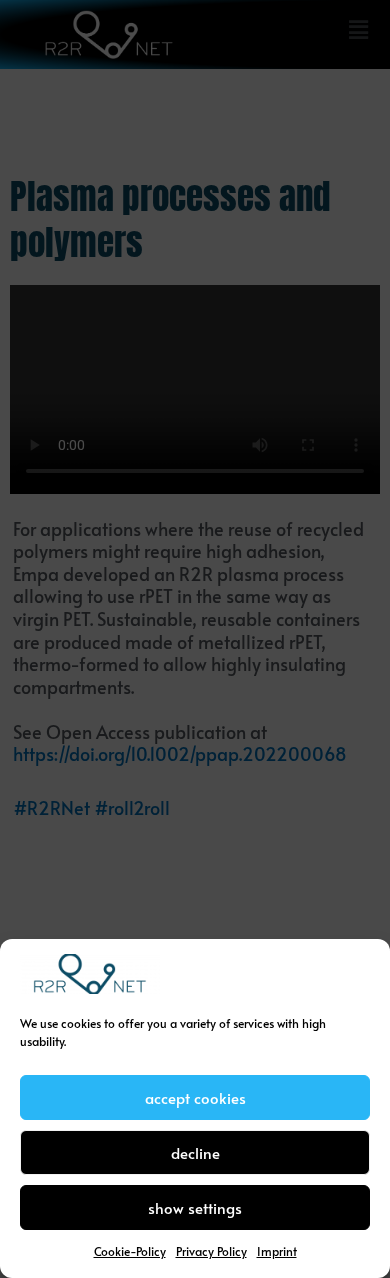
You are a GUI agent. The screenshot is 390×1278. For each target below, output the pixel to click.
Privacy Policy (211, 1251)
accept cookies (195, 1097)
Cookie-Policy (130, 1251)
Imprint (277, 1251)
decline (195, 1152)
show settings (195, 1207)
